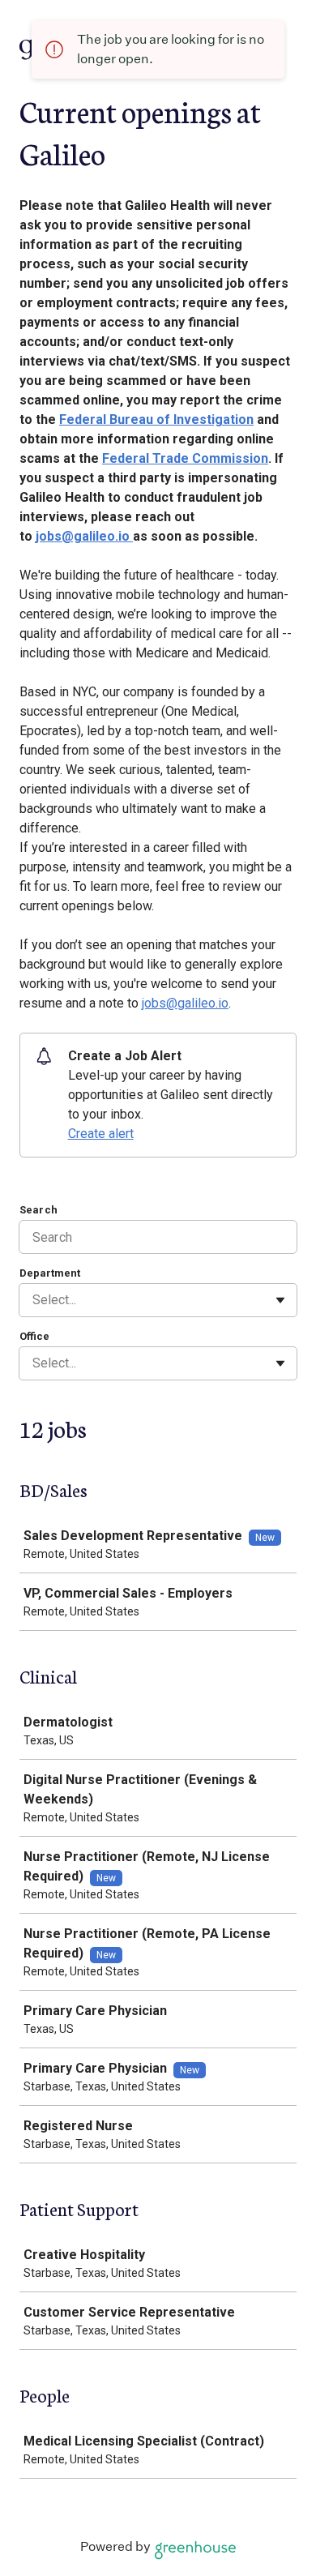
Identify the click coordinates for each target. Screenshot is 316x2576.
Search (38, 1210)
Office (34, 1336)
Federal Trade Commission (185, 458)
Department (50, 1273)
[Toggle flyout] (280, 1300)
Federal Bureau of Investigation (156, 419)
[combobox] (34, 1300)
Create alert (101, 1134)
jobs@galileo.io (84, 536)
